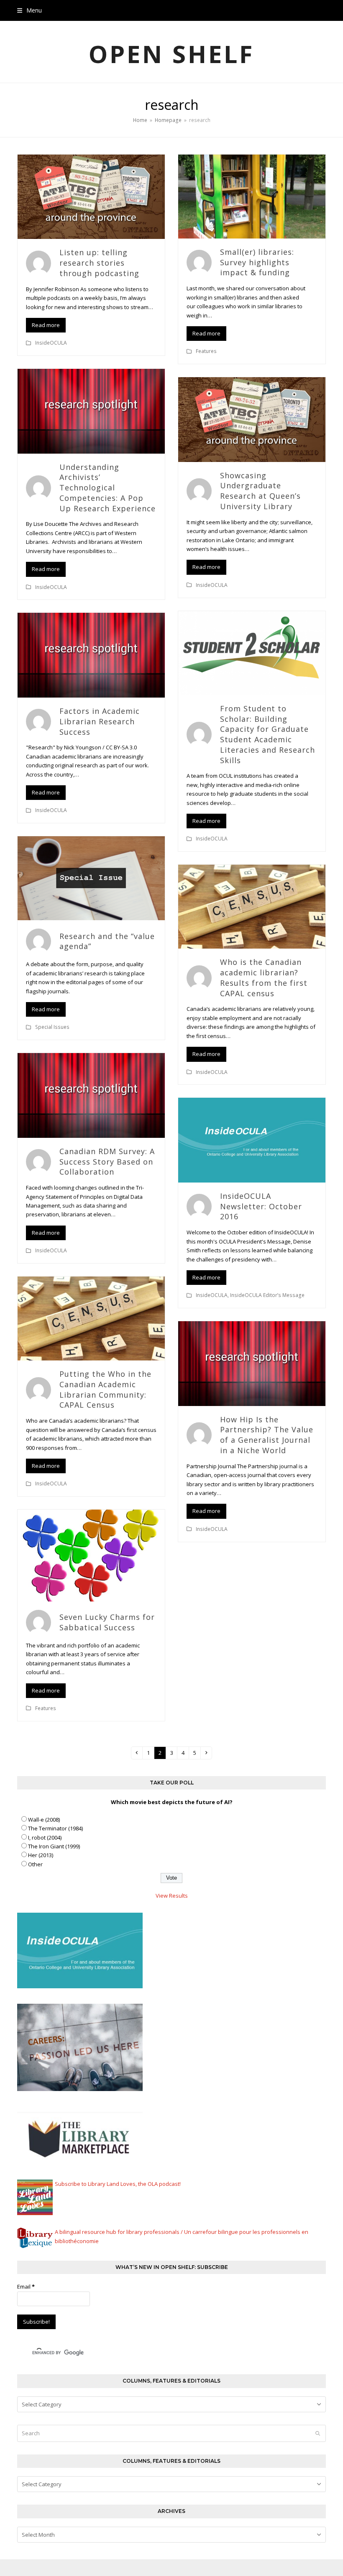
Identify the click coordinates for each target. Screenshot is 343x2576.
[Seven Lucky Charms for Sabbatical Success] (91, 1555)
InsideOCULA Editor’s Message (267, 1295)
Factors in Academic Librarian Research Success (100, 721)
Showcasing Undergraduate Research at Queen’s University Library (260, 491)
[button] (29, 10)
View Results (172, 1896)
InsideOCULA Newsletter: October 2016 (261, 1206)
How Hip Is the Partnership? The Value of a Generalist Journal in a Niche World (267, 1435)
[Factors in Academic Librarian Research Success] (91, 655)
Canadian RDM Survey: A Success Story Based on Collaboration (107, 1162)
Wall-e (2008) (44, 1820)
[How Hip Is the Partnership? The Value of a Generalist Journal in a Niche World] (252, 1363)
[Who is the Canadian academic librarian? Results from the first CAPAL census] (252, 906)
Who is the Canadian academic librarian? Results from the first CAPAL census (264, 977)
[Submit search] (318, 2433)
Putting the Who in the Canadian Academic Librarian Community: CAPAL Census (105, 1389)
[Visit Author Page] (38, 262)
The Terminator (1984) (55, 1828)
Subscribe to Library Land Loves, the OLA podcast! (118, 2184)
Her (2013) (41, 1855)
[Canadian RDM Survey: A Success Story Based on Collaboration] (91, 1095)
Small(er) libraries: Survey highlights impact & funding (257, 262)
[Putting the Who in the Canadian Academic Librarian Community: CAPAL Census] (91, 1318)
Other (35, 1864)
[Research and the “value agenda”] (91, 878)
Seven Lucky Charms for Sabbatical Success (107, 1622)
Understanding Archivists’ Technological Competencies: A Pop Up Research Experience (108, 488)
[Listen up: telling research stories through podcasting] (91, 196)
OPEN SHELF (171, 54)
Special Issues (52, 1027)
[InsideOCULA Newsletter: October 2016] (252, 1140)
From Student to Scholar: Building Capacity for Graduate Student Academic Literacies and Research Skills (267, 734)
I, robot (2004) (45, 1837)
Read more (46, 325)
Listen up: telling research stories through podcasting (99, 263)
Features (206, 351)
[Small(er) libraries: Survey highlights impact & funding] (252, 196)
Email (26, 2287)
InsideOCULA (51, 343)
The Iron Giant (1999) (54, 1846)
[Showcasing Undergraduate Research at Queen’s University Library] (252, 419)
